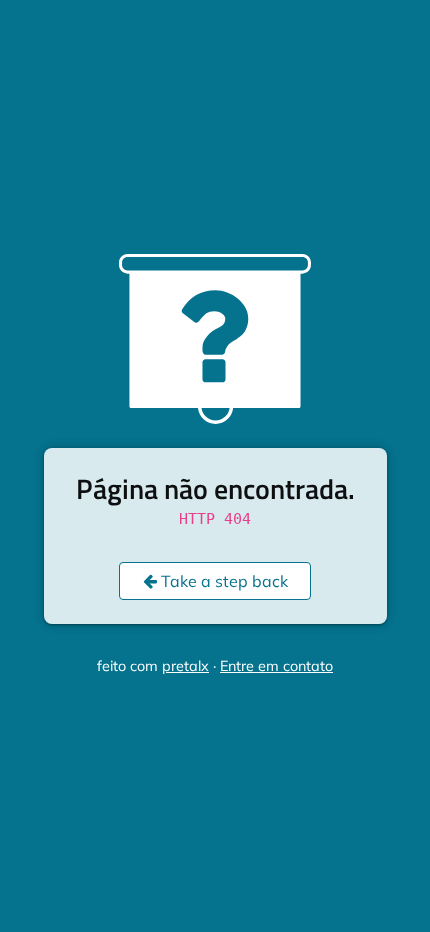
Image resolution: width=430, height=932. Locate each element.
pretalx (185, 666)
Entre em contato (276, 666)
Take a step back (222, 581)
